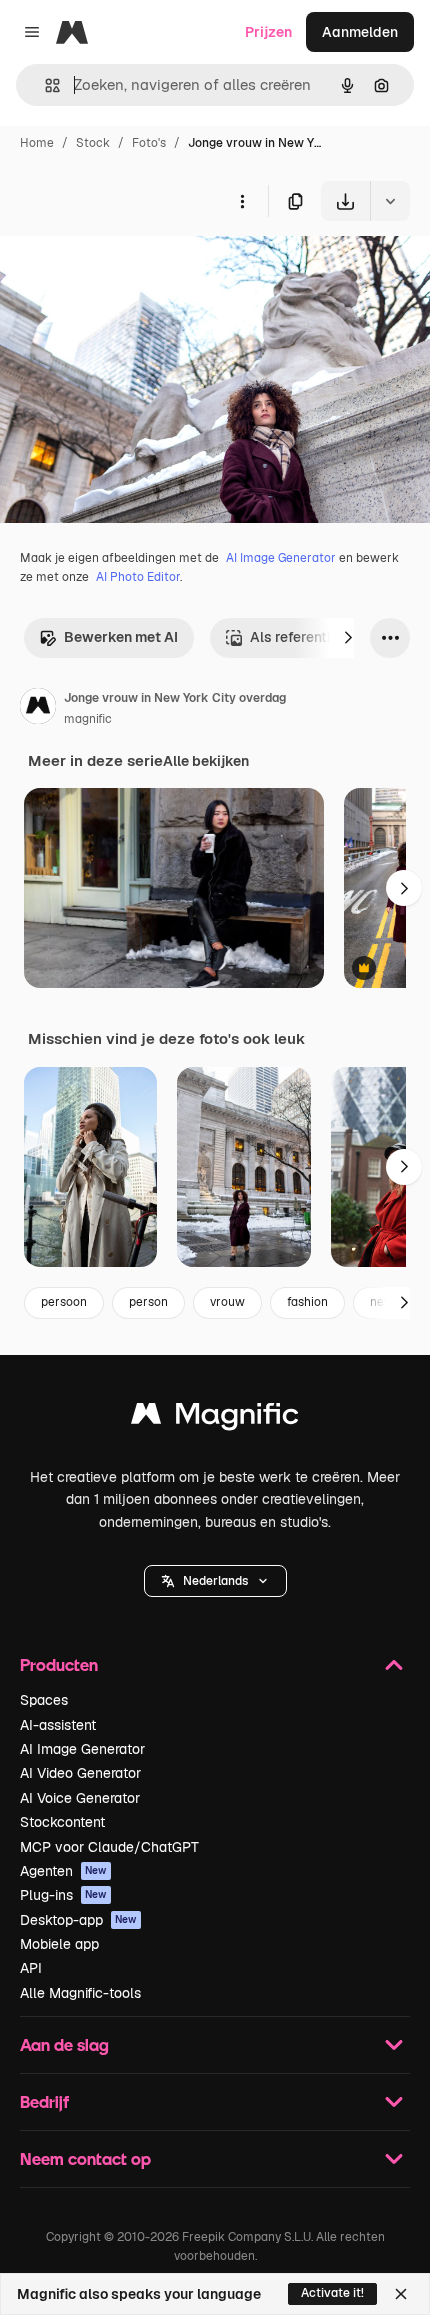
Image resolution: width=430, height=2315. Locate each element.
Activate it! (332, 2293)
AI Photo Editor (138, 577)
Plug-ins (63, 1895)
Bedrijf (44, 2101)
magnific (88, 719)
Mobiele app (59, 1944)
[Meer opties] (242, 201)
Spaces (44, 1700)
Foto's (149, 143)
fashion (307, 1302)
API (31, 1968)
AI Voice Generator (80, 1798)
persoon (64, 1302)
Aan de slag (64, 2044)
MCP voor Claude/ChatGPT (109, 1847)
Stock (93, 143)
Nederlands (215, 1581)
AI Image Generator (281, 558)
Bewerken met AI (121, 637)
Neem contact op (85, 2158)
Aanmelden (360, 32)
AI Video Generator (80, 1773)
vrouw (227, 1302)
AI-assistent (58, 1725)
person (148, 1302)
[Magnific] (215, 1418)
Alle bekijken (206, 761)
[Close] (401, 2294)
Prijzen (268, 32)
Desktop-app (78, 1920)
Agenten (63, 1871)
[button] (215, 1581)
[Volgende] (348, 638)
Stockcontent (62, 1822)
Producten (59, 1664)
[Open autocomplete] (44, 85)
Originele (131, 267)
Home (37, 143)
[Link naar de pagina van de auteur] (38, 709)
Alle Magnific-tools (80, 1993)
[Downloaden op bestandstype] (390, 201)
